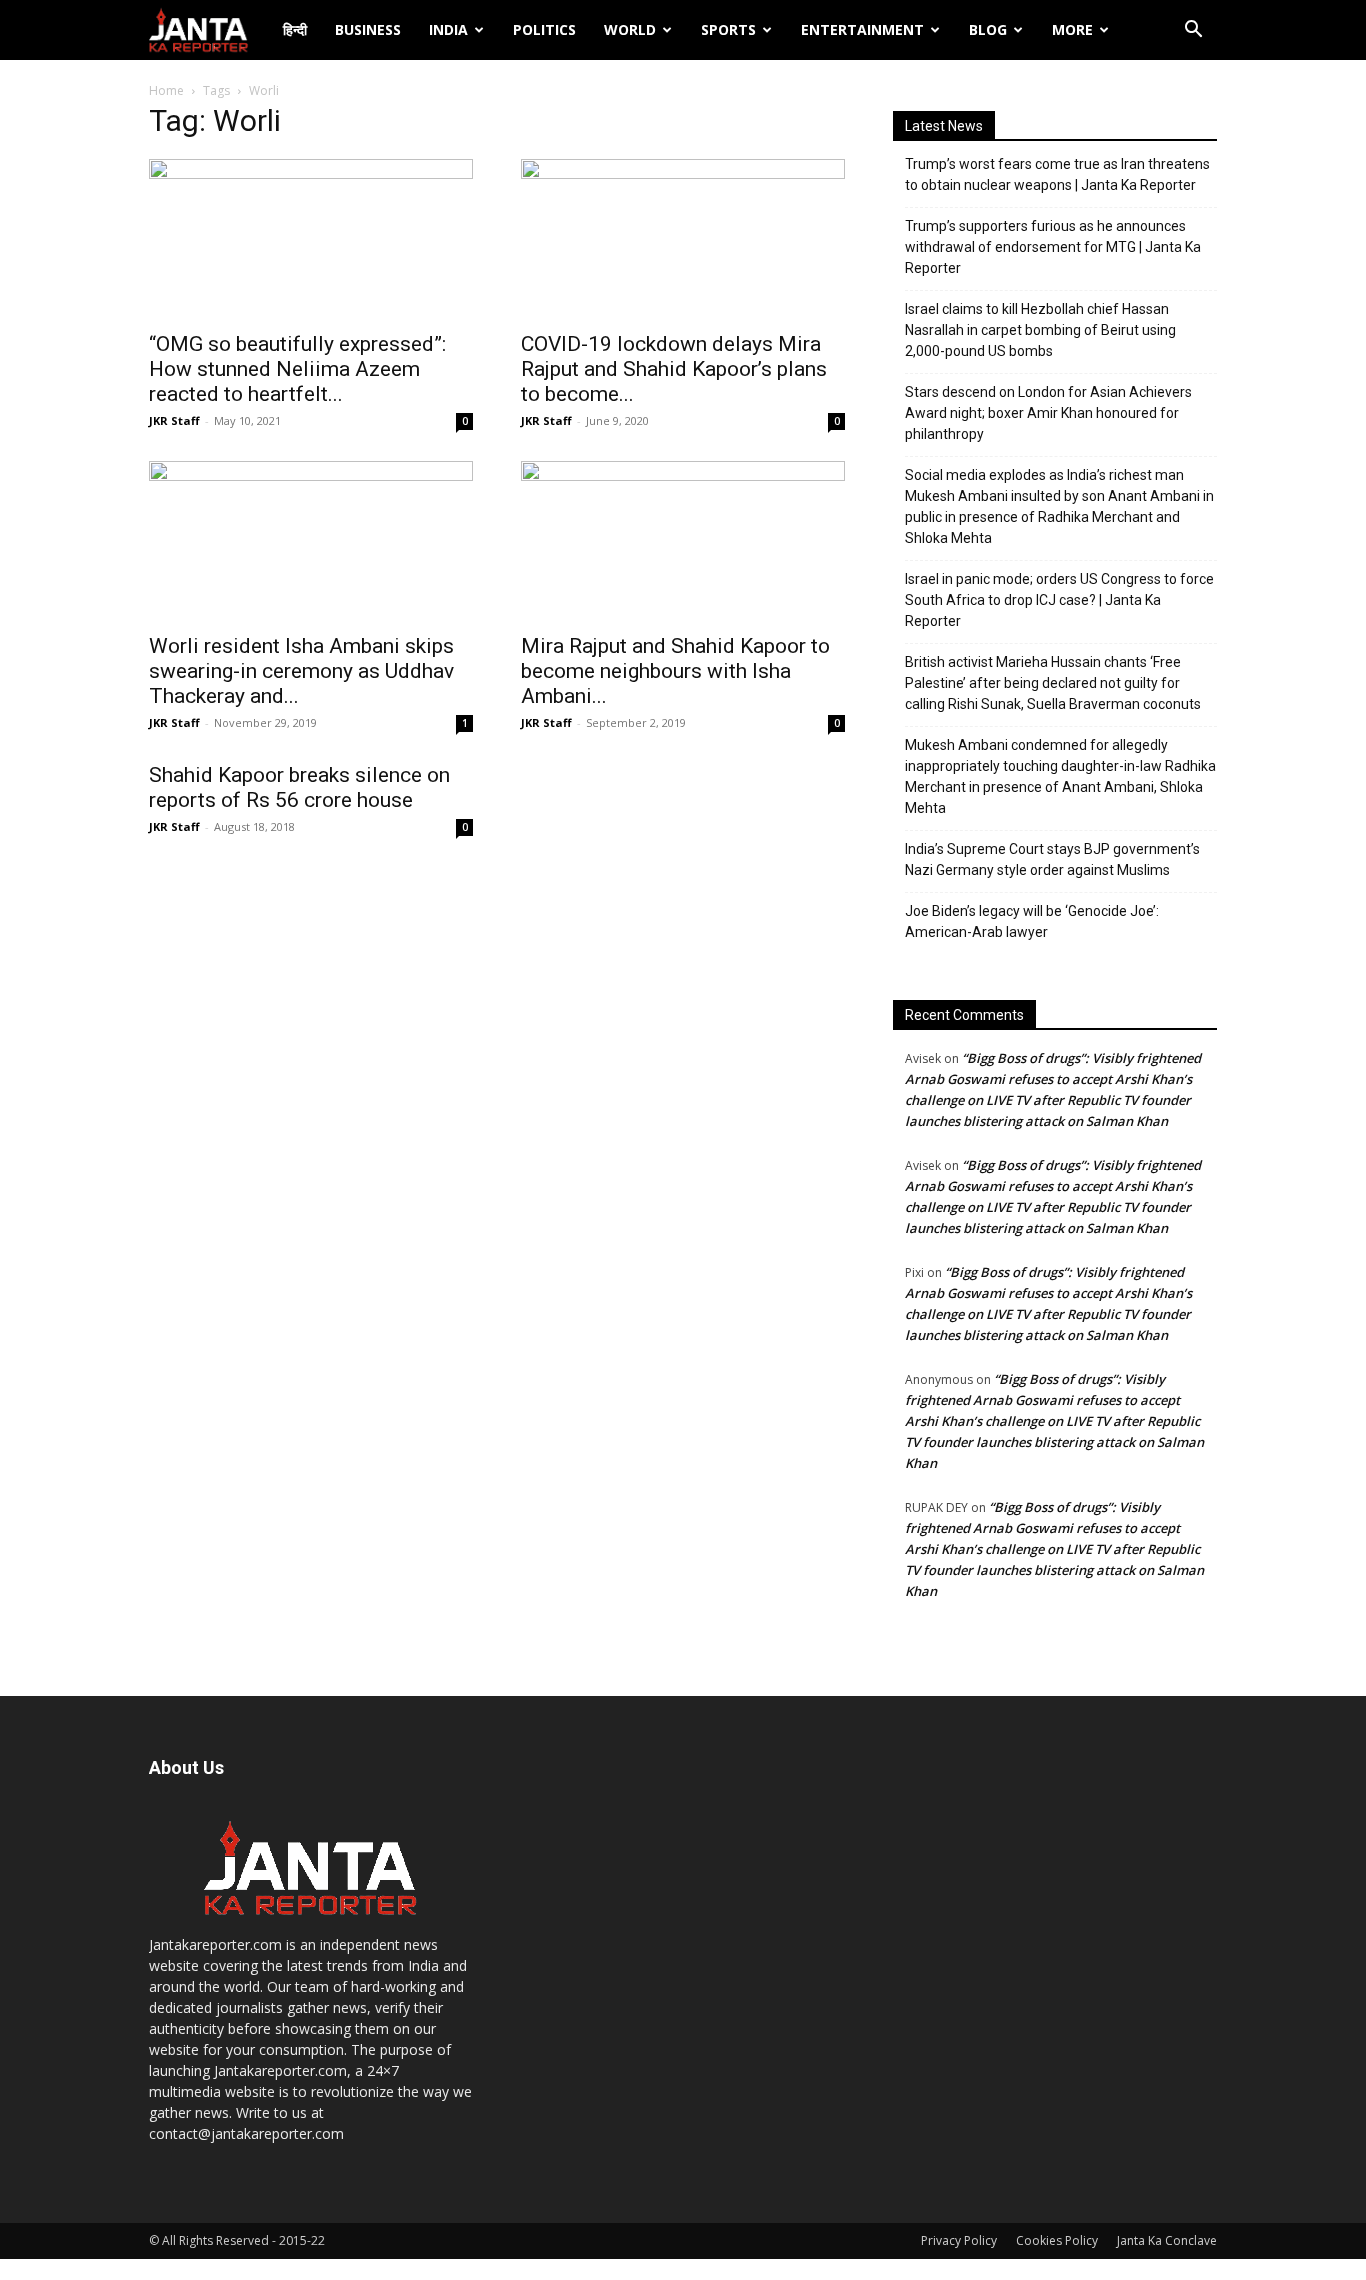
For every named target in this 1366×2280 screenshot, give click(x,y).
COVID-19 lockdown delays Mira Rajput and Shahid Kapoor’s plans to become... (674, 369)
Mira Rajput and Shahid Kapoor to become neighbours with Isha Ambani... (675, 671)
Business (368, 29)
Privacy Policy (959, 2240)
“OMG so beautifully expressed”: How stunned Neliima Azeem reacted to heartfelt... (297, 369)
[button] (1193, 31)
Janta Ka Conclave (1167, 2240)
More (1072, 29)
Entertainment (862, 29)
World (630, 29)
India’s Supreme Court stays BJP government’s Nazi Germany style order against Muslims (1052, 859)
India (448, 29)
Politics (544, 29)
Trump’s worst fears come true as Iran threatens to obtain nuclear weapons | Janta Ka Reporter (1057, 174)
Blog (988, 29)
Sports (728, 29)
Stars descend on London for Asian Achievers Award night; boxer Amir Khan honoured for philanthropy (1048, 413)
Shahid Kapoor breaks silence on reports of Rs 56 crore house (299, 787)
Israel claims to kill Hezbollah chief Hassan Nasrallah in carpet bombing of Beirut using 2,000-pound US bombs (1040, 330)
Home (166, 90)
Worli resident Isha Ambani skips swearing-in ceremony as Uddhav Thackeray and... (301, 671)
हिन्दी (295, 29)
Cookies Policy (1057, 2240)
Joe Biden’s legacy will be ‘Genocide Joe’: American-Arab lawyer (1032, 921)
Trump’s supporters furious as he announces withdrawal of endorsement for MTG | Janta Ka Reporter (1053, 247)
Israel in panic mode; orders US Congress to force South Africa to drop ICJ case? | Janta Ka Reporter (1059, 600)
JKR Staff (174, 420)
